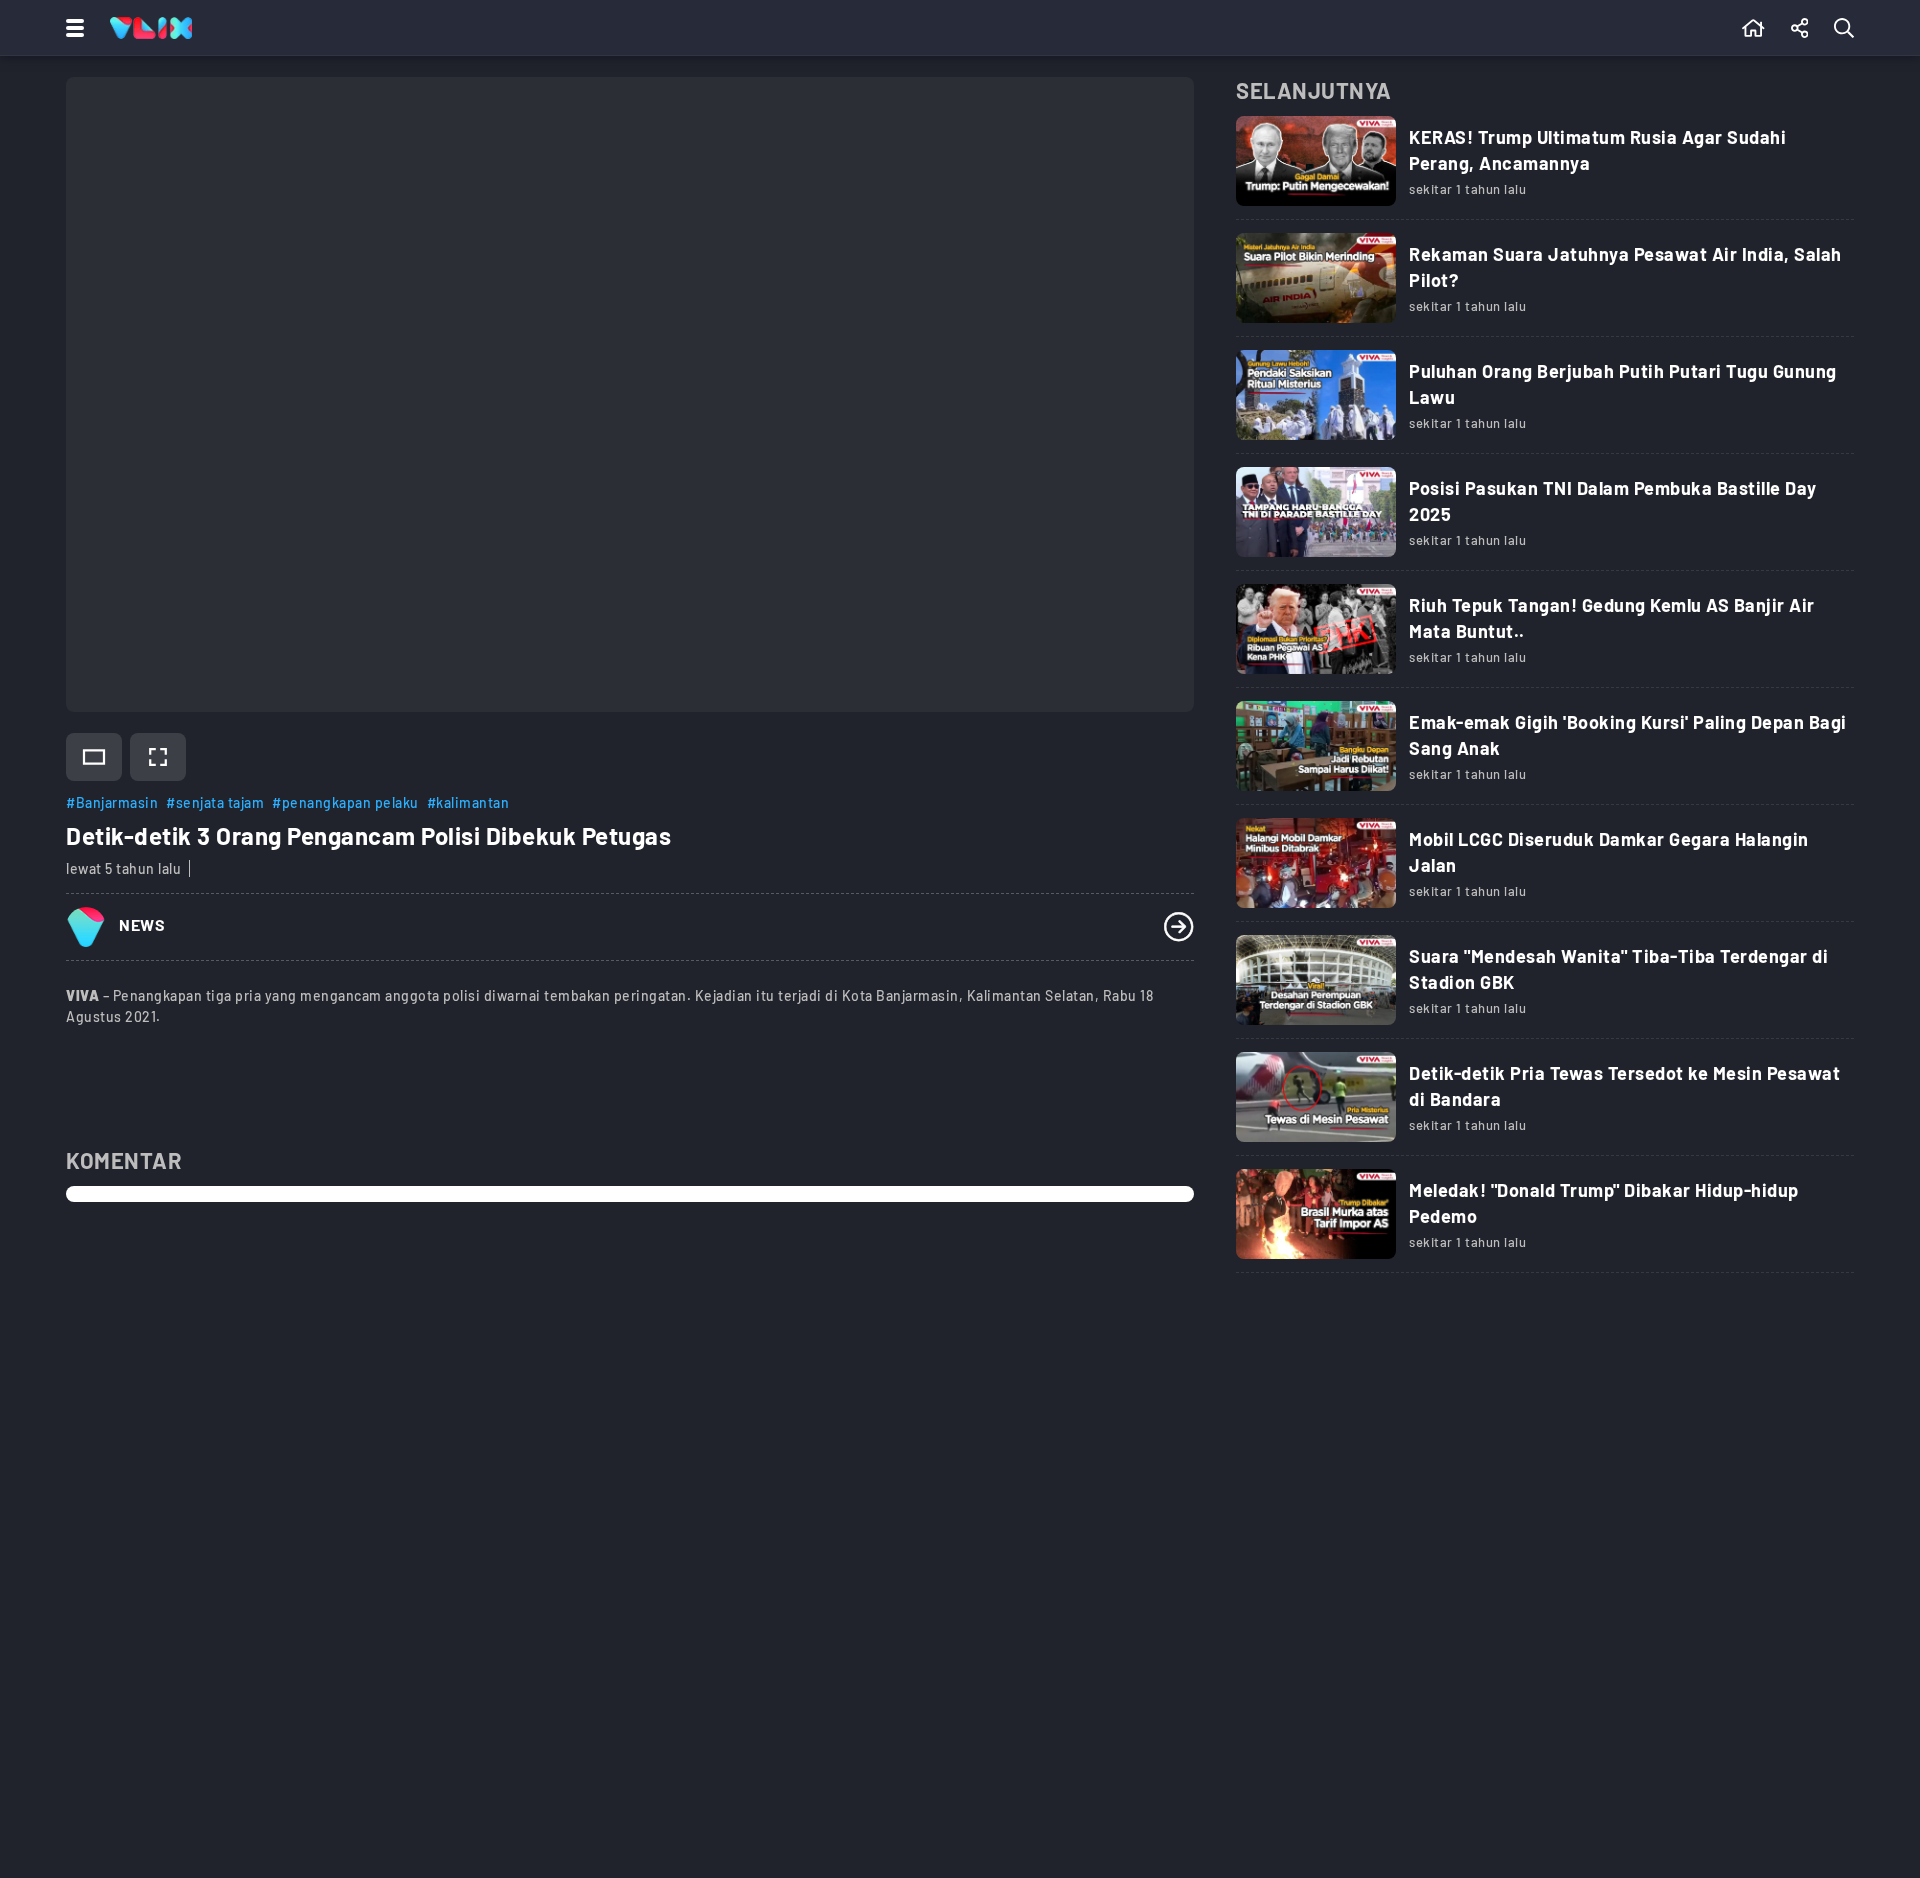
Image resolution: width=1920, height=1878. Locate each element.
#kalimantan (468, 802)
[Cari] (1848, 28)
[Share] (1800, 28)
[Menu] (71, 28)
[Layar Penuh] (158, 757)
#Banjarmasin (112, 802)
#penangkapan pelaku (345, 802)
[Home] (151, 28)
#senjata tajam (215, 802)
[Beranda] (1753, 28)
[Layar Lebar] (94, 757)
